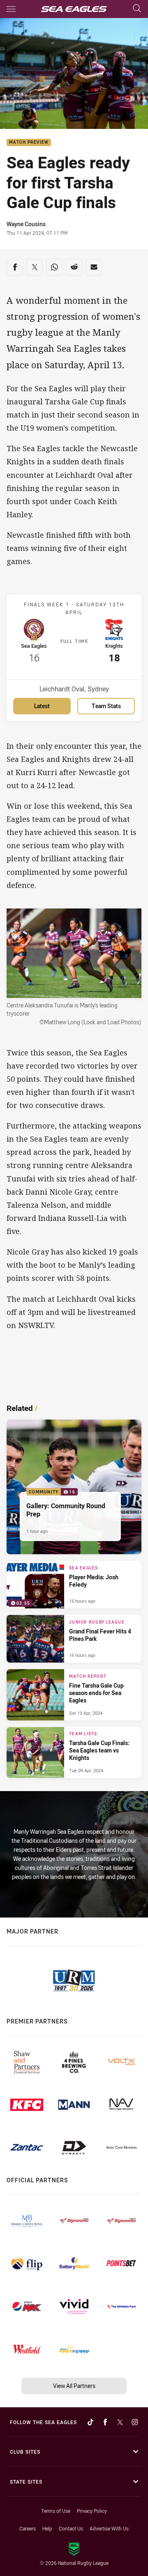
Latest (42, 706)
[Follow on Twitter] (120, 2422)
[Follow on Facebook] (105, 2422)
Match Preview (29, 143)
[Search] (137, 9)
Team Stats (106, 706)
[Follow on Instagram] (135, 2422)
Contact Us (71, 2528)
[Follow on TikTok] (90, 2422)
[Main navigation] (11, 9)
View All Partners (74, 2386)
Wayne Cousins (26, 224)
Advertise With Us (109, 2528)
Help (47, 2528)
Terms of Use (56, 2511)
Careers (28, 2528)
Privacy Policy (92, 2511)
